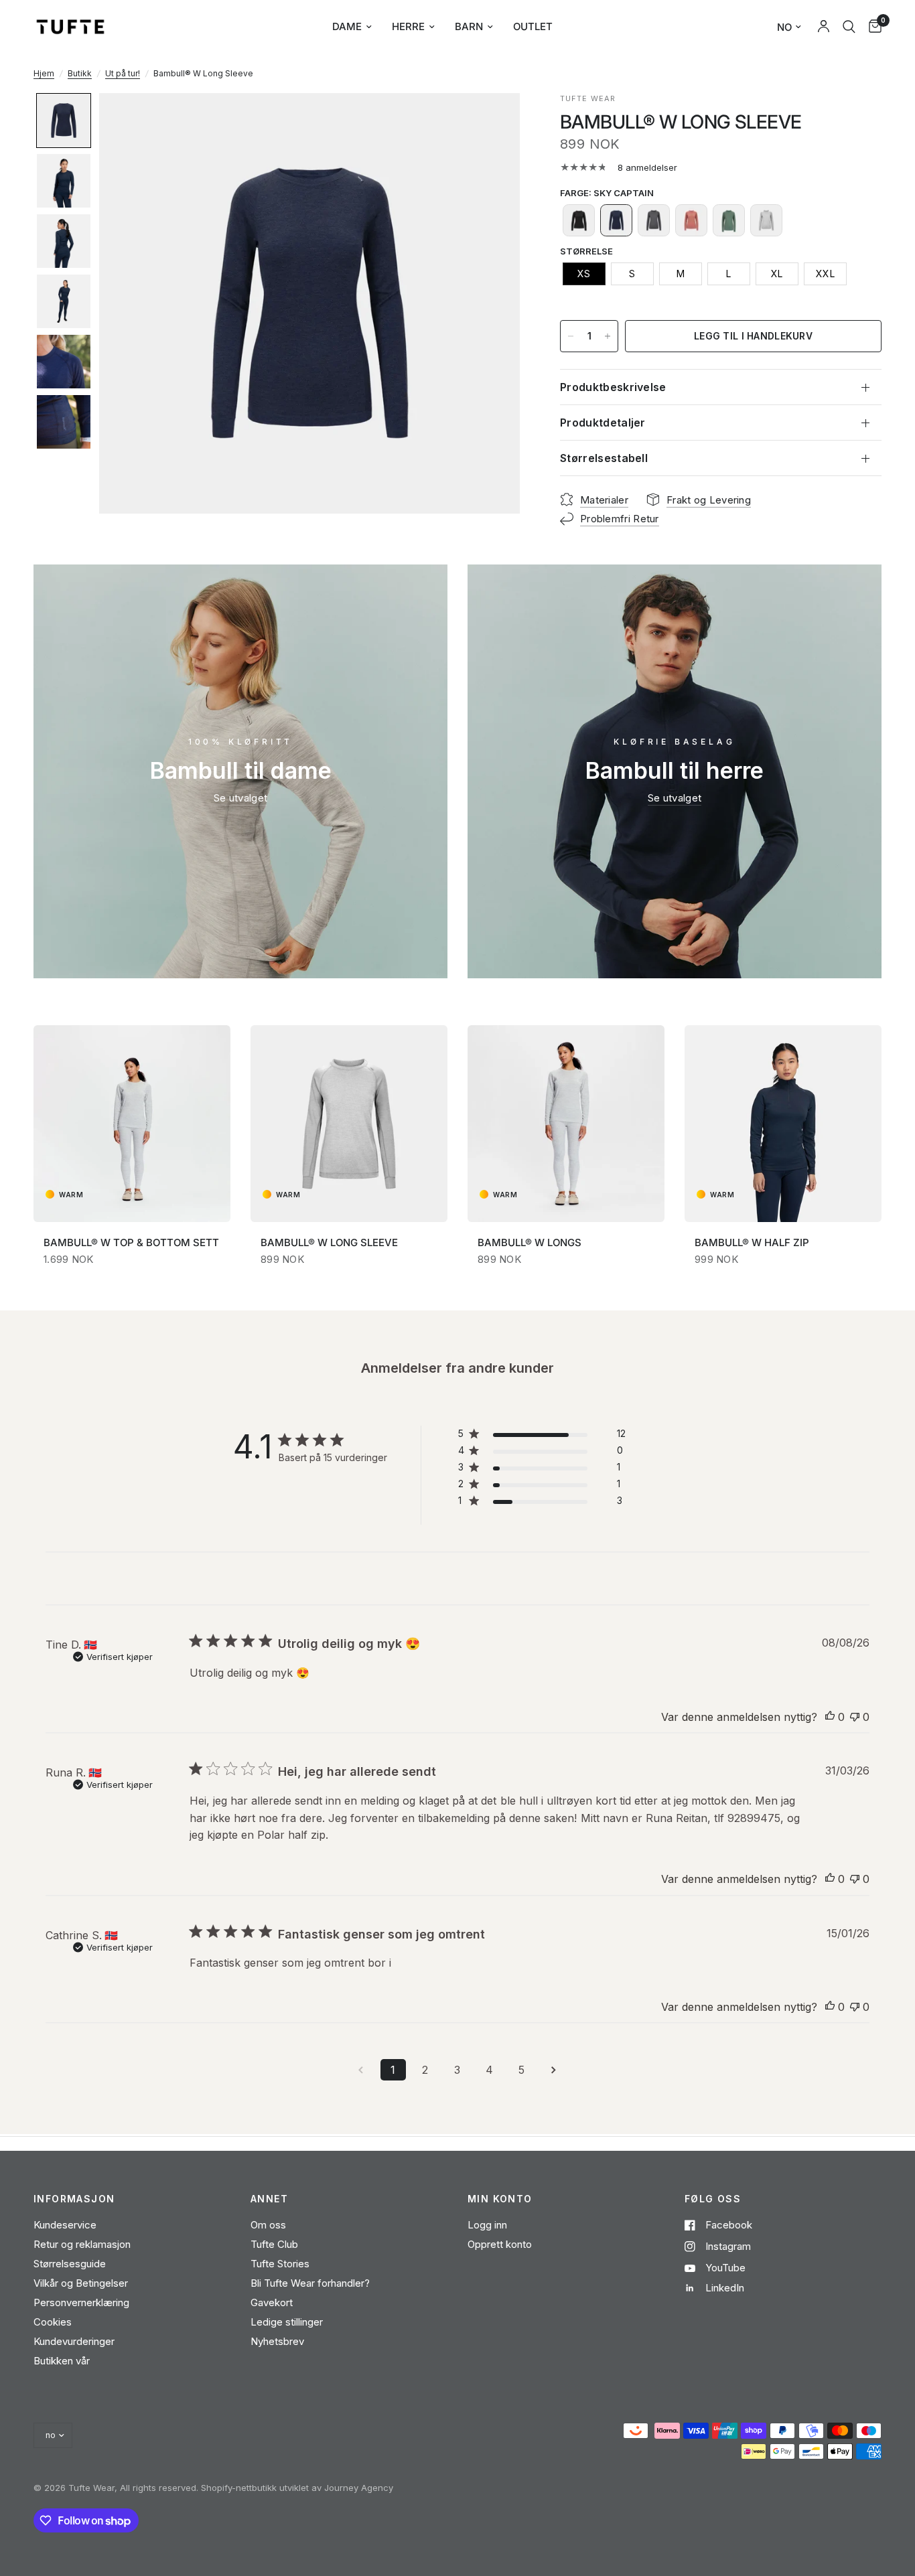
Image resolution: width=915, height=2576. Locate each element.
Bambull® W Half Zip (752, 1242)
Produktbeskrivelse (613, 387)
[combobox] (849, 27)
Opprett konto (500, 2244)
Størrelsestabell (604, 458)
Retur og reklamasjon (82, 2244)
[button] (64, 121)
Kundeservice (65, 2225)
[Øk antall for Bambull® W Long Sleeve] (608, 336)
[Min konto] (824, 27)
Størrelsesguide (70, 2264)
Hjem (44, 73)
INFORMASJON (74, 2199)
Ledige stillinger (287, 2322)
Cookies (53, 2322)
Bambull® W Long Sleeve (329, 1242)
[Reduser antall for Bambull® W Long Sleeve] (571, 336)
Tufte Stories (280, 2264)
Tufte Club (274, 2244)
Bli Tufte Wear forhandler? (310, 2283)
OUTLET (533, 26)
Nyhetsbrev (277, 2341)
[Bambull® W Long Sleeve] (349, 1124)
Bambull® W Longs (530, 1242)
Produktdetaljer (603, 423)
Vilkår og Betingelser (81, 2283)
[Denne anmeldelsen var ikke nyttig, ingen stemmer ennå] (855, 1718)
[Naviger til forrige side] (361, 2070)
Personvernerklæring (81, 2302)
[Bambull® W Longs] (566, 1124)
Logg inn (487, 2225)
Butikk (80, 73)
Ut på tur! (123, 73)
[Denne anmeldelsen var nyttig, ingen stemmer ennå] (830, 1718)
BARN (469, 26)
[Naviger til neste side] (554, 2070)
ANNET (269, 2199)
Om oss (268, 2225)
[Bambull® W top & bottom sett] (132, 1124)
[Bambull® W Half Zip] (783, 1124)
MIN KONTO (500, 2199)
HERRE (408, 26)
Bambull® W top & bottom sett (131, 1242)
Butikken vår (62, 2361)
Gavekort (272, 2302)
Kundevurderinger (74, 2341)
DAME (347, 26)
